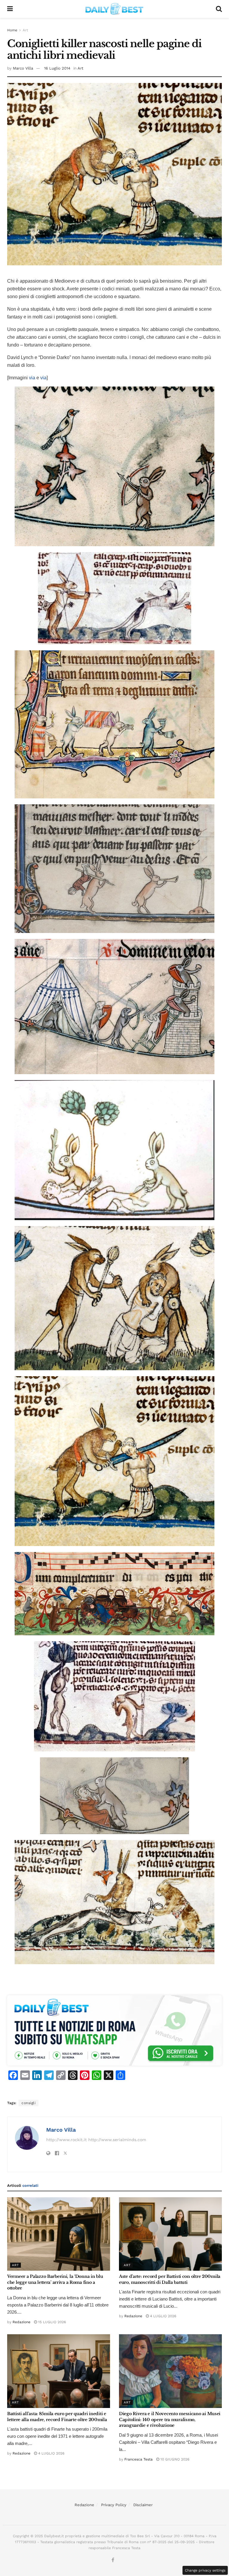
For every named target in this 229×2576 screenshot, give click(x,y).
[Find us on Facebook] (113, 2560)
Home (12, 30)
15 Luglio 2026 (51, 2322)
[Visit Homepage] (114, 9)
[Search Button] (219, 9)
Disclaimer (143, 2505)
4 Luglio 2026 (163, 2316)
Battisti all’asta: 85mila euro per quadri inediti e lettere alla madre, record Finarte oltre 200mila (57, 2417)
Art (25, 30)
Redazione (21, 2322)
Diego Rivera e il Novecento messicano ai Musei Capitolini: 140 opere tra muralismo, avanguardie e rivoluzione (170, 2419)
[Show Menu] (10, 9)
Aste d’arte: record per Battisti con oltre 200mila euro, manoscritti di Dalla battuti (170, 2279)
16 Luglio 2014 (57, 68)
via (32, 378)
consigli (28, 2103)
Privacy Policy (114, 2505)
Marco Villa (23, 68)
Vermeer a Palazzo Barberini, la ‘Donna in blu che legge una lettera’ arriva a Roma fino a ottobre (55, 2282)
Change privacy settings (205, 2570)
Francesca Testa (139, 2459)
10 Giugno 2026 (174, 2459)
